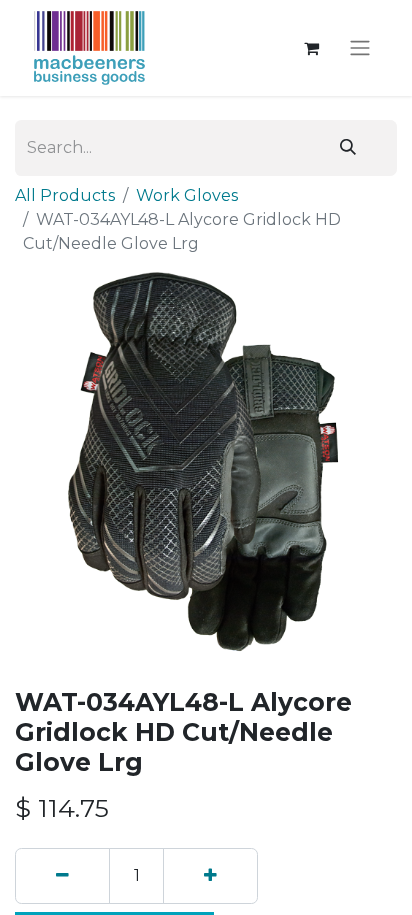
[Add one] (210, 876)
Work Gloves (187, 195)
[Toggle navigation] (360, 48)
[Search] (348, 148)
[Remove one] (62, 876)
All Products (65, 195)
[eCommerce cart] (311, 48)
